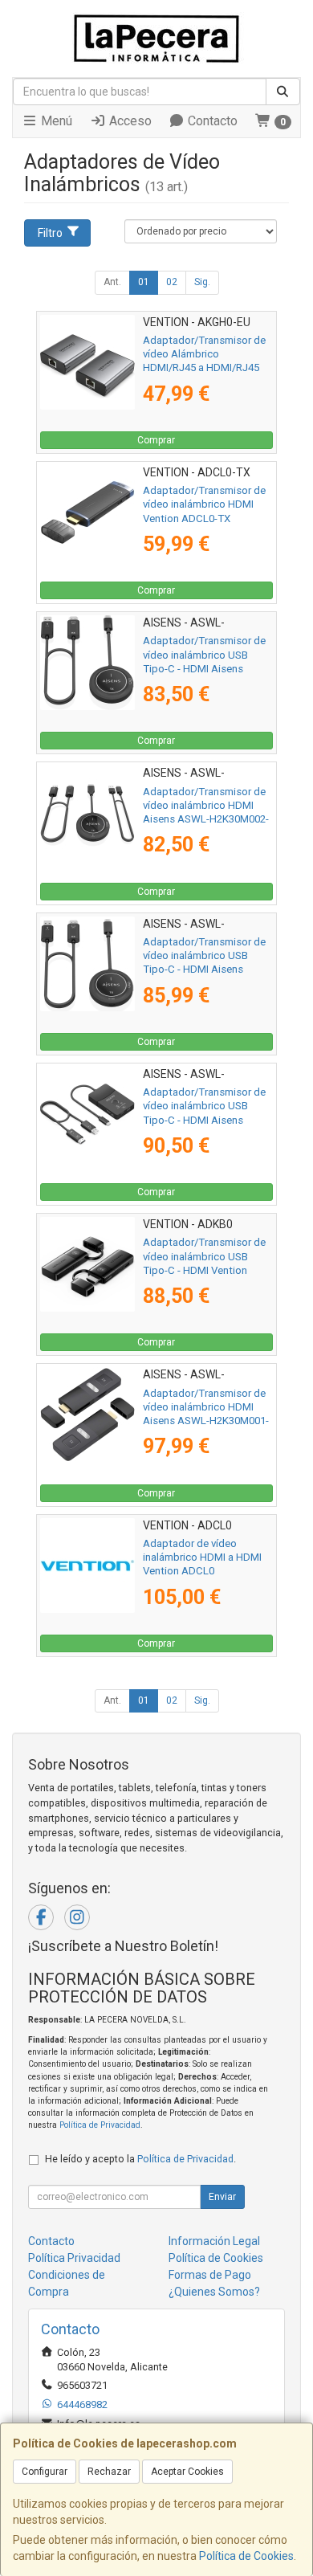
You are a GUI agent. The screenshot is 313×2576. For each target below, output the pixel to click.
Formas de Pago (210, 2275)
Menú (55, 121)
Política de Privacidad (100, 2125)
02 (172, 282)
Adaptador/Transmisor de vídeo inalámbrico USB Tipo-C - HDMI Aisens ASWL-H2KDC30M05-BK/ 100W (204, 1120)
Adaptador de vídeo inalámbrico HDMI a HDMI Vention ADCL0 (202, 1557)
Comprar (156, 440)
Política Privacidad (74, 2258)
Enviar (222, 2197)
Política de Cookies (246, 2556)
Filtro (50, 233)
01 (144, 282)
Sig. (202, 282)
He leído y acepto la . (140, 2159)
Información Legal (214, 2241)
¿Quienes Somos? (214, 2292)
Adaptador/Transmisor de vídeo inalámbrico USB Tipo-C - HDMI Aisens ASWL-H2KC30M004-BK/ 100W (204, 970)
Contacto (211, 121)
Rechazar (109, 2472)
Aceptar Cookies (187, 2472)
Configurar (45, 2472)
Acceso (129, 121)
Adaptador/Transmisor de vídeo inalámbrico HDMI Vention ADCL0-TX (204, 504)
